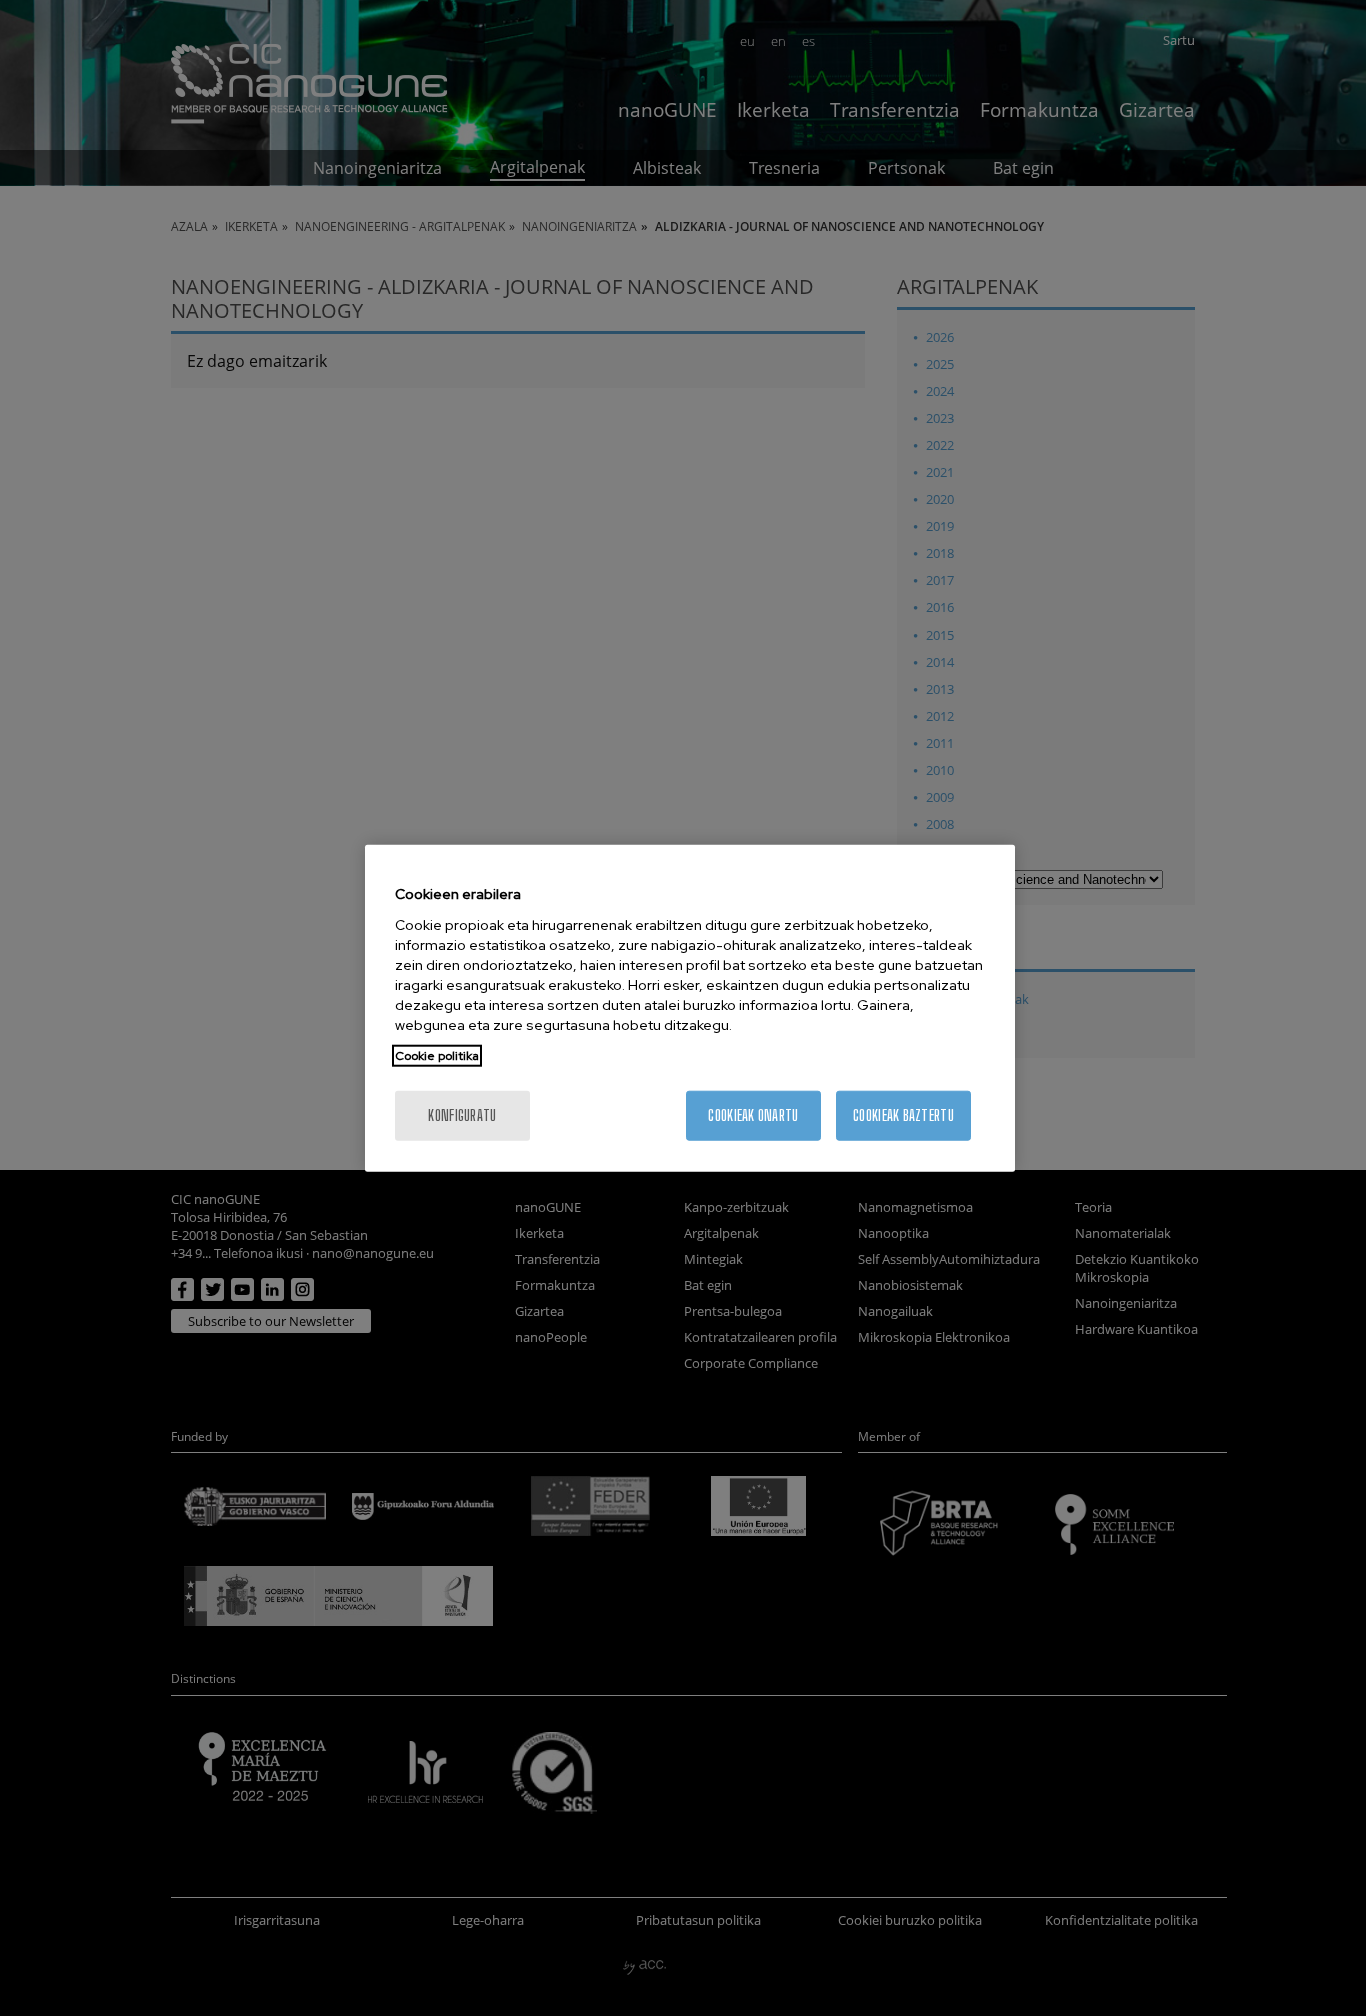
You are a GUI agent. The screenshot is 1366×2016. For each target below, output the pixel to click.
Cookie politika (437, 1055)
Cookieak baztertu (903, 1114)
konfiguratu (462, 1114)
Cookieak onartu (753, 1114)
